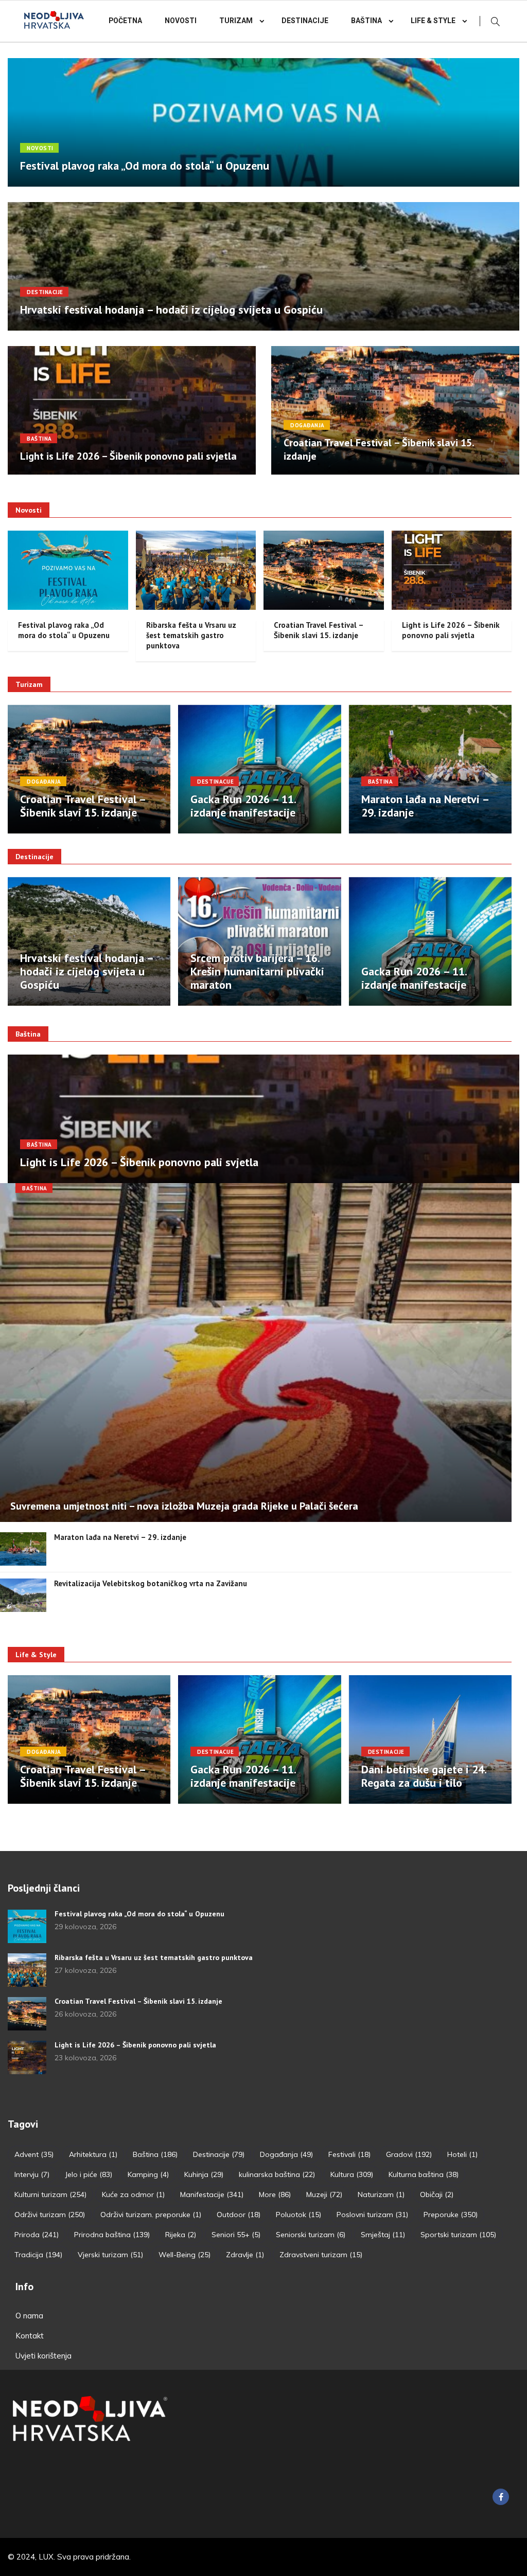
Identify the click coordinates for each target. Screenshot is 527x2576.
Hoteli (462, 2154)
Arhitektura (93, 2154)
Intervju (32, 2174)
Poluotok (298, 2215)
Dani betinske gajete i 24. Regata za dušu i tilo (424, 1776)
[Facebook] (501, 2497)
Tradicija (38, 2255)
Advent (34, 2154)
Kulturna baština (424, 2174)
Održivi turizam (50, 2215)
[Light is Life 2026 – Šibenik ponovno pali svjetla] (27, 2057)
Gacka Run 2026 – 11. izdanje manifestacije (243, 806)
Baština (366, 21)
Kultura (352, 2174)
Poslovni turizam (372, 2215)
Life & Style (433, 21)
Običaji (437, 2194)
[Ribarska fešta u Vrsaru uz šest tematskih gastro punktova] (27, 1970)
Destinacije (305, 21)
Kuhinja (204, 2174)
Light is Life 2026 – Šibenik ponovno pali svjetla (128, 456)
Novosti (181, 21)
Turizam (236, 21)
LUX (46, 2557)
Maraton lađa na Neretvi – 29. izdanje (425, 806)
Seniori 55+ (236, 2235)
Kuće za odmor (133, 2194)
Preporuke (451, 2215)
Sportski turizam (458, 2235)
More (275, 2194)
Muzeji (324, 2194)
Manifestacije (212, 2194)
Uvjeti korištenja (43, 2356)
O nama (29, 2316)
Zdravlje (245, 2255)
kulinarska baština (277, 2174)
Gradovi (409, 2154)
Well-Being (185, 2255)
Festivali (349, 2154)
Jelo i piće (89, 2174)
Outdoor (239, 2215)
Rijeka (181, 2235)
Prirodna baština (112, 2235)
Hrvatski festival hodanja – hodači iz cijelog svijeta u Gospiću (171, 310)
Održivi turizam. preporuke (151, 2215)
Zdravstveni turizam (321, 2255)
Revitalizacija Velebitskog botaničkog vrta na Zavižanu (151, 1583)
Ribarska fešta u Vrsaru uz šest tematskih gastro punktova (191, 635)
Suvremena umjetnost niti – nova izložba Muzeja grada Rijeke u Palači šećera (184, 1506)
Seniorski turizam (311, 2235)
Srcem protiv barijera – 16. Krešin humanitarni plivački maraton (257, 971)
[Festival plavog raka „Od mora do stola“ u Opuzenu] (27, 1926)
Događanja (308, 425)
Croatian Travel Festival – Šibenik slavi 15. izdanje (319, 630)
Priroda (37, 2235)
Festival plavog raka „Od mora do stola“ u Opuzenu (145, 166)
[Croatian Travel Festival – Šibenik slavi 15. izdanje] (27, 2014)
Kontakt (30, 2336)
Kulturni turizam (50, 2194)
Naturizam (381, 2194)
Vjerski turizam (110, 2255)
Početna (125, 21)
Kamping (148, 2174)
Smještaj (383, 2235)
